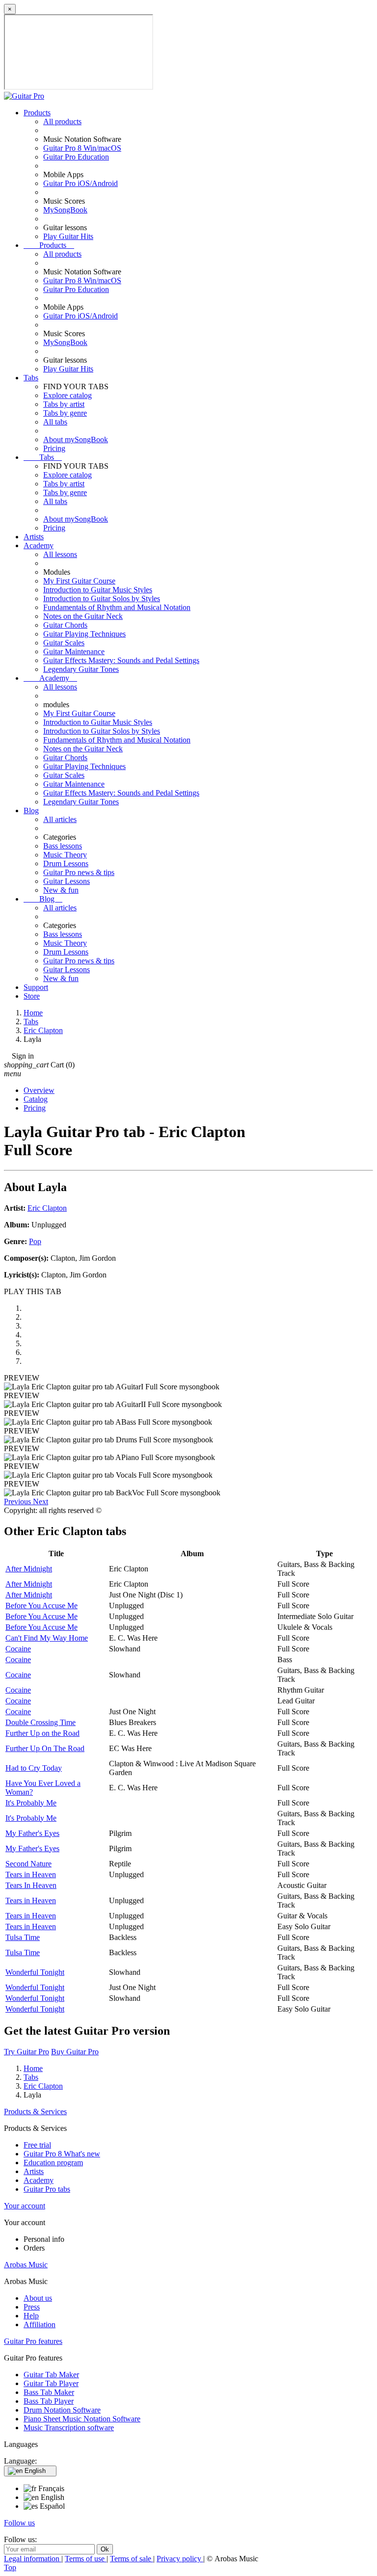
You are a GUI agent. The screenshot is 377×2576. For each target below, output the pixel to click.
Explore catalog (67, 395)
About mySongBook (76, 439)
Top (10, 2567)
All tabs (55, 422)
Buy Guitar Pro (75, 2052)
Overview (39, 1090)
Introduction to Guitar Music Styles (98, 590)
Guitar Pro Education (76, 157)
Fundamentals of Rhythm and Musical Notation (117, 607)
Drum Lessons (66, 863)
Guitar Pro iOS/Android (81, 183)
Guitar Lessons (67, 881)
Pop (35, 1241)
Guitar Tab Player (51, 2383)
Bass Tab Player (49, 2401)
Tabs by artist (64, 404)
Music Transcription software (69, 2428)
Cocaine (18, 1649)
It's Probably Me (31, 1803)
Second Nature (28, 1864)
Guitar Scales (64, 643)
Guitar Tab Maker (51, 2375)
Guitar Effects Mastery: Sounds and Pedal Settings (121, 660)
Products (37, 113)
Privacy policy (180, 2559)
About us (38, 2298)
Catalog (36, 1099)
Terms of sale (132, 2559)
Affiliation (40, 2324)
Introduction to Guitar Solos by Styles (102, 598)
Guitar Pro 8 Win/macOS (82, 148)
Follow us (19, 2523)
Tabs (31, 378)
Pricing (54, 448)
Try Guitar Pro (27, 2052)
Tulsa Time (23, 1937)
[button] (18, 1501)
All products (62, 121)
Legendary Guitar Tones (81, 669)
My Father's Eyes (32, 1833)
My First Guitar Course (79, 581)
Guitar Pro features (33, 2341)
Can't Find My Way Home (47, 1638)
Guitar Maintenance (74, 651)
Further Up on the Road (42, 1733)
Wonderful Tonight (35, 1972)
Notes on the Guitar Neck (83, 616)
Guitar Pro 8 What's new (62, 2154)
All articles (60, 819)
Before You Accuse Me (41, 1606)
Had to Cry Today (34, 1768)
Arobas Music (26, 2265)
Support (36, 987)
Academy (39, 545)
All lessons (60, 554)
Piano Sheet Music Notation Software (82, 2419)
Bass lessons (63, 846)
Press (32, 2307)
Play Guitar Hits (68, 236)
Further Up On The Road (45, 1748)
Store (32, 996)
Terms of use (86, 2559)
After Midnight (29, 1569)
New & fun (61, 890)
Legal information (33, 2559)
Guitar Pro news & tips (79, 872)
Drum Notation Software (62, 2410)
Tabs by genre (65, 413)
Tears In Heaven (31, 1885)
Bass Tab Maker (49, 2392)
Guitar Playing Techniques (84, 634)
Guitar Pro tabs (47, 2189)
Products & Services (35, 2111)
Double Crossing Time (40, 1722)
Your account (25, 2206)
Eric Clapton (47, 1208)
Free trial (37, 2145)
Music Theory (65, 855)
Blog (31, 810)
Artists (34, 537)
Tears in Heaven (31, 1874)
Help (31, 2316)
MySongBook (65, 210)
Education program (53, 2163)
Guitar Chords (65, 625)
